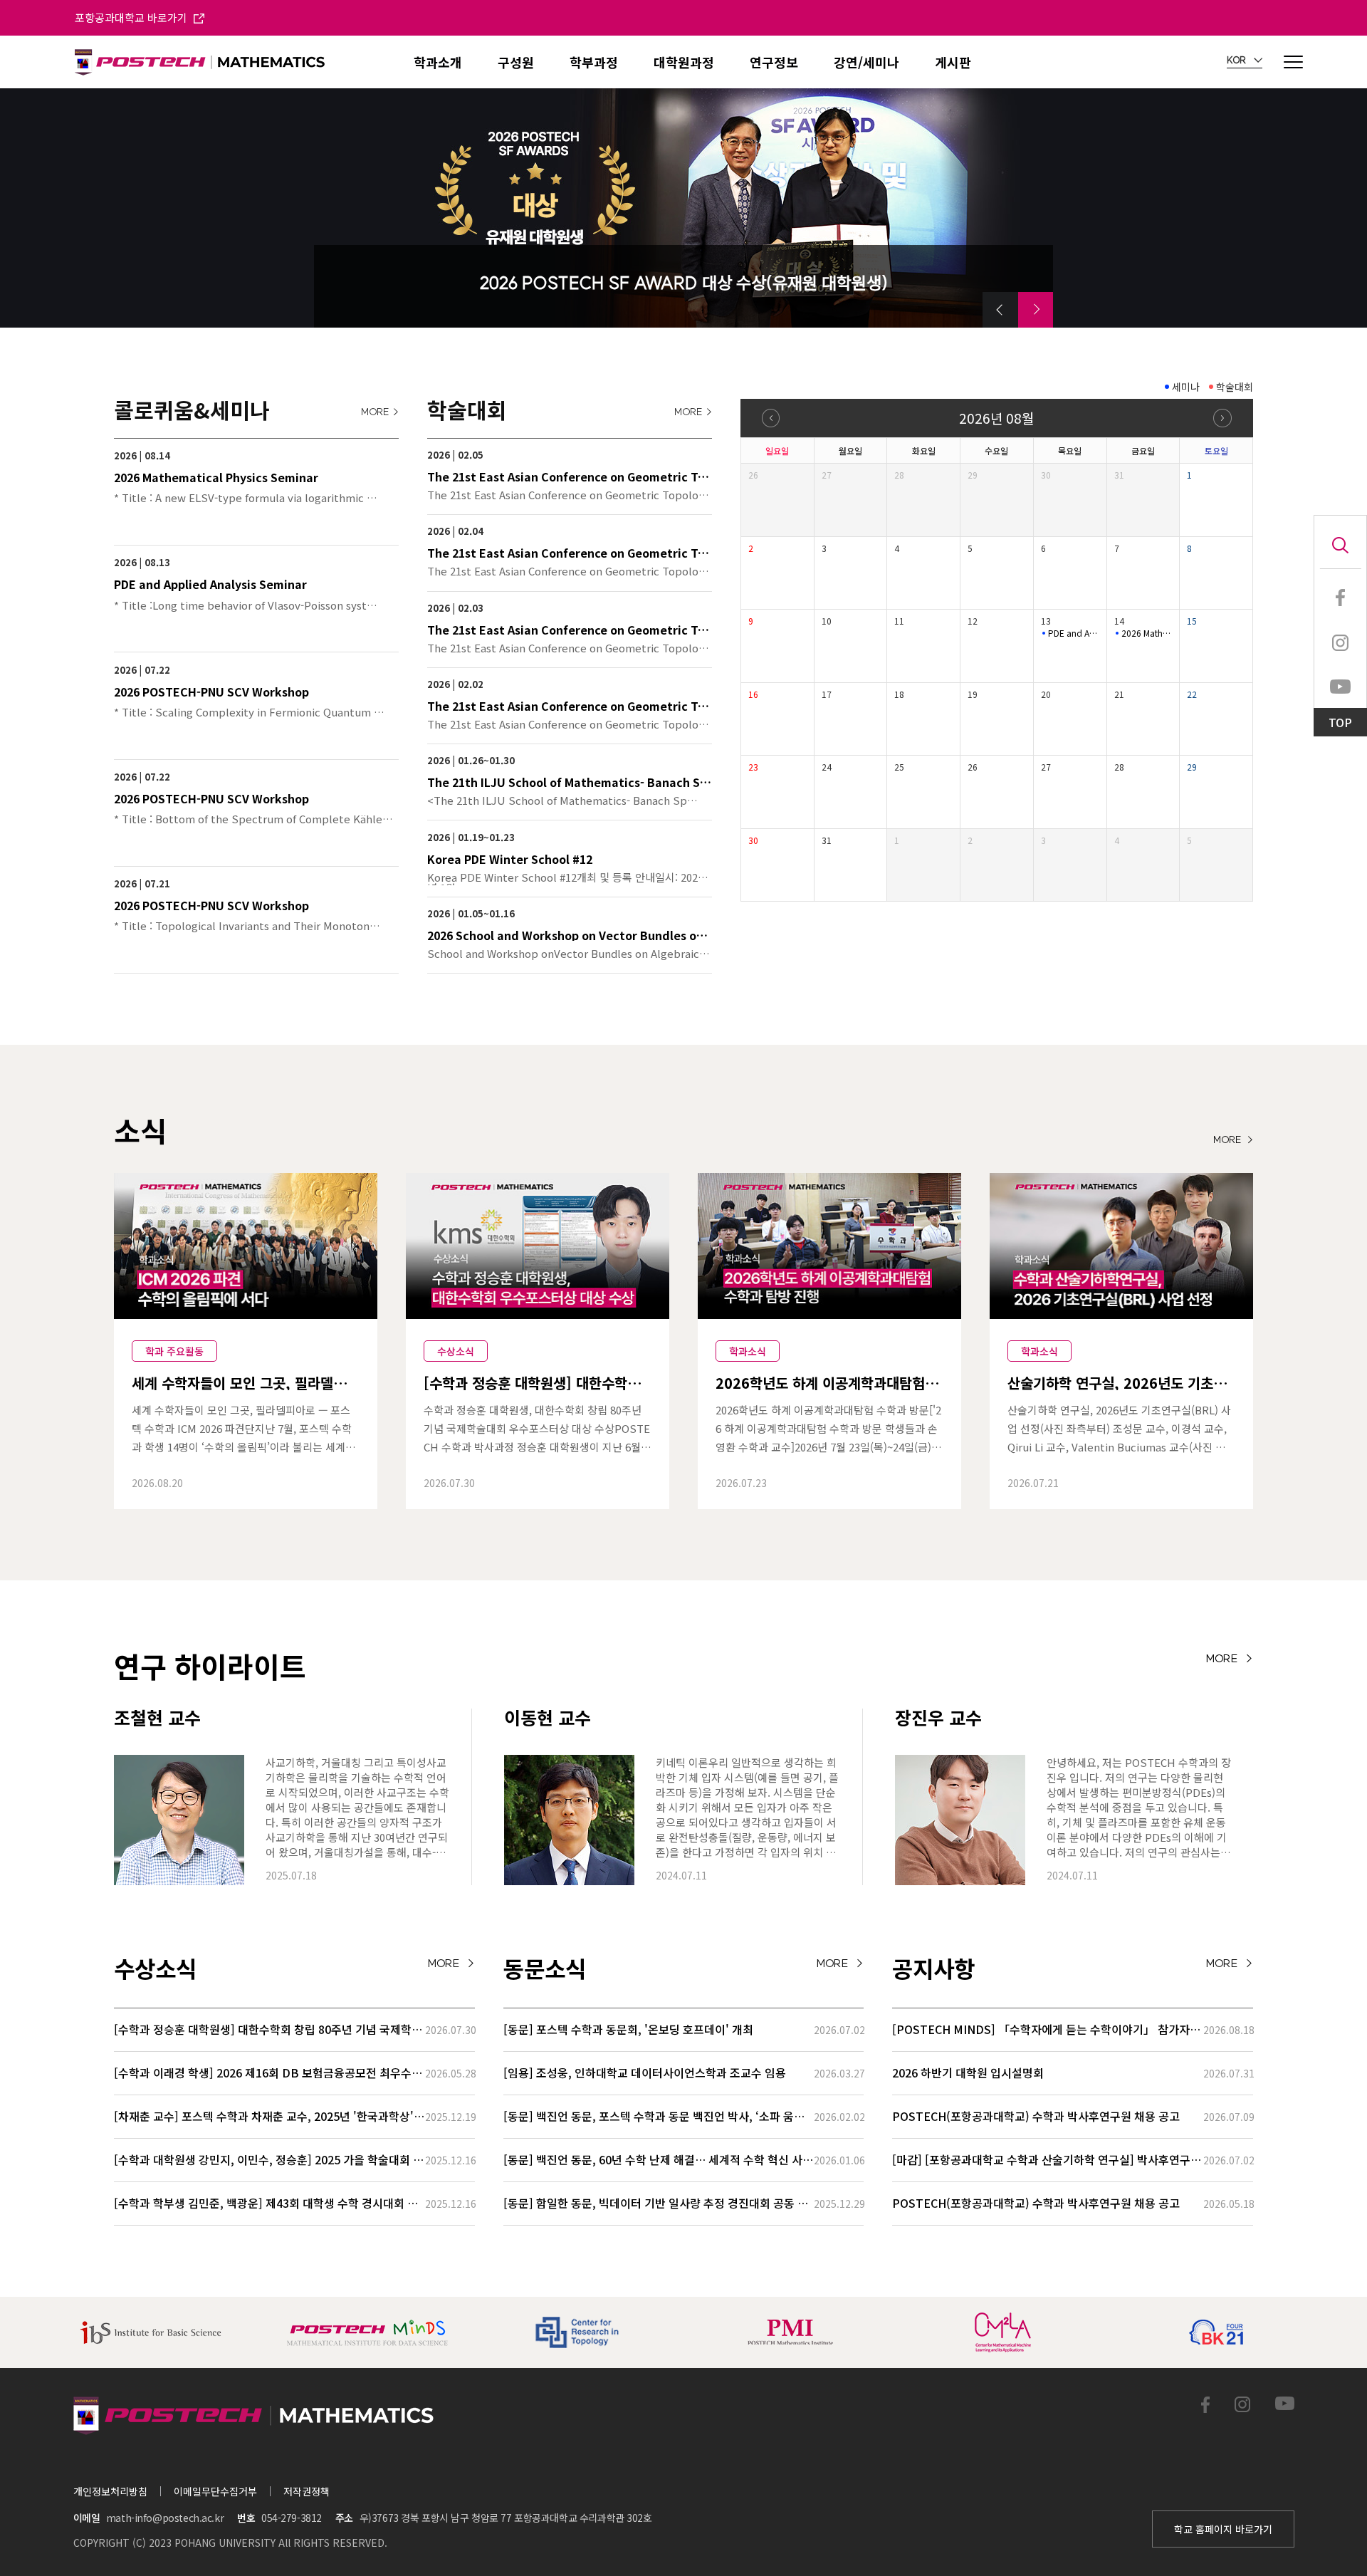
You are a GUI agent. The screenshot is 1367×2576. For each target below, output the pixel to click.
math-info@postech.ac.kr (165, 2518)
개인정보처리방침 (110, 2491)
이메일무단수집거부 (215, 2491)
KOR (1237, 61)
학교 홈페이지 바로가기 (1223, 2529)
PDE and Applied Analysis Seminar (1074, 633)
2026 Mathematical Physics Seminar (1147, 633)
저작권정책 (307, 2491)
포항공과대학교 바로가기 (132, 17)
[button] (1000, 310)
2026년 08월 (996, 418)
